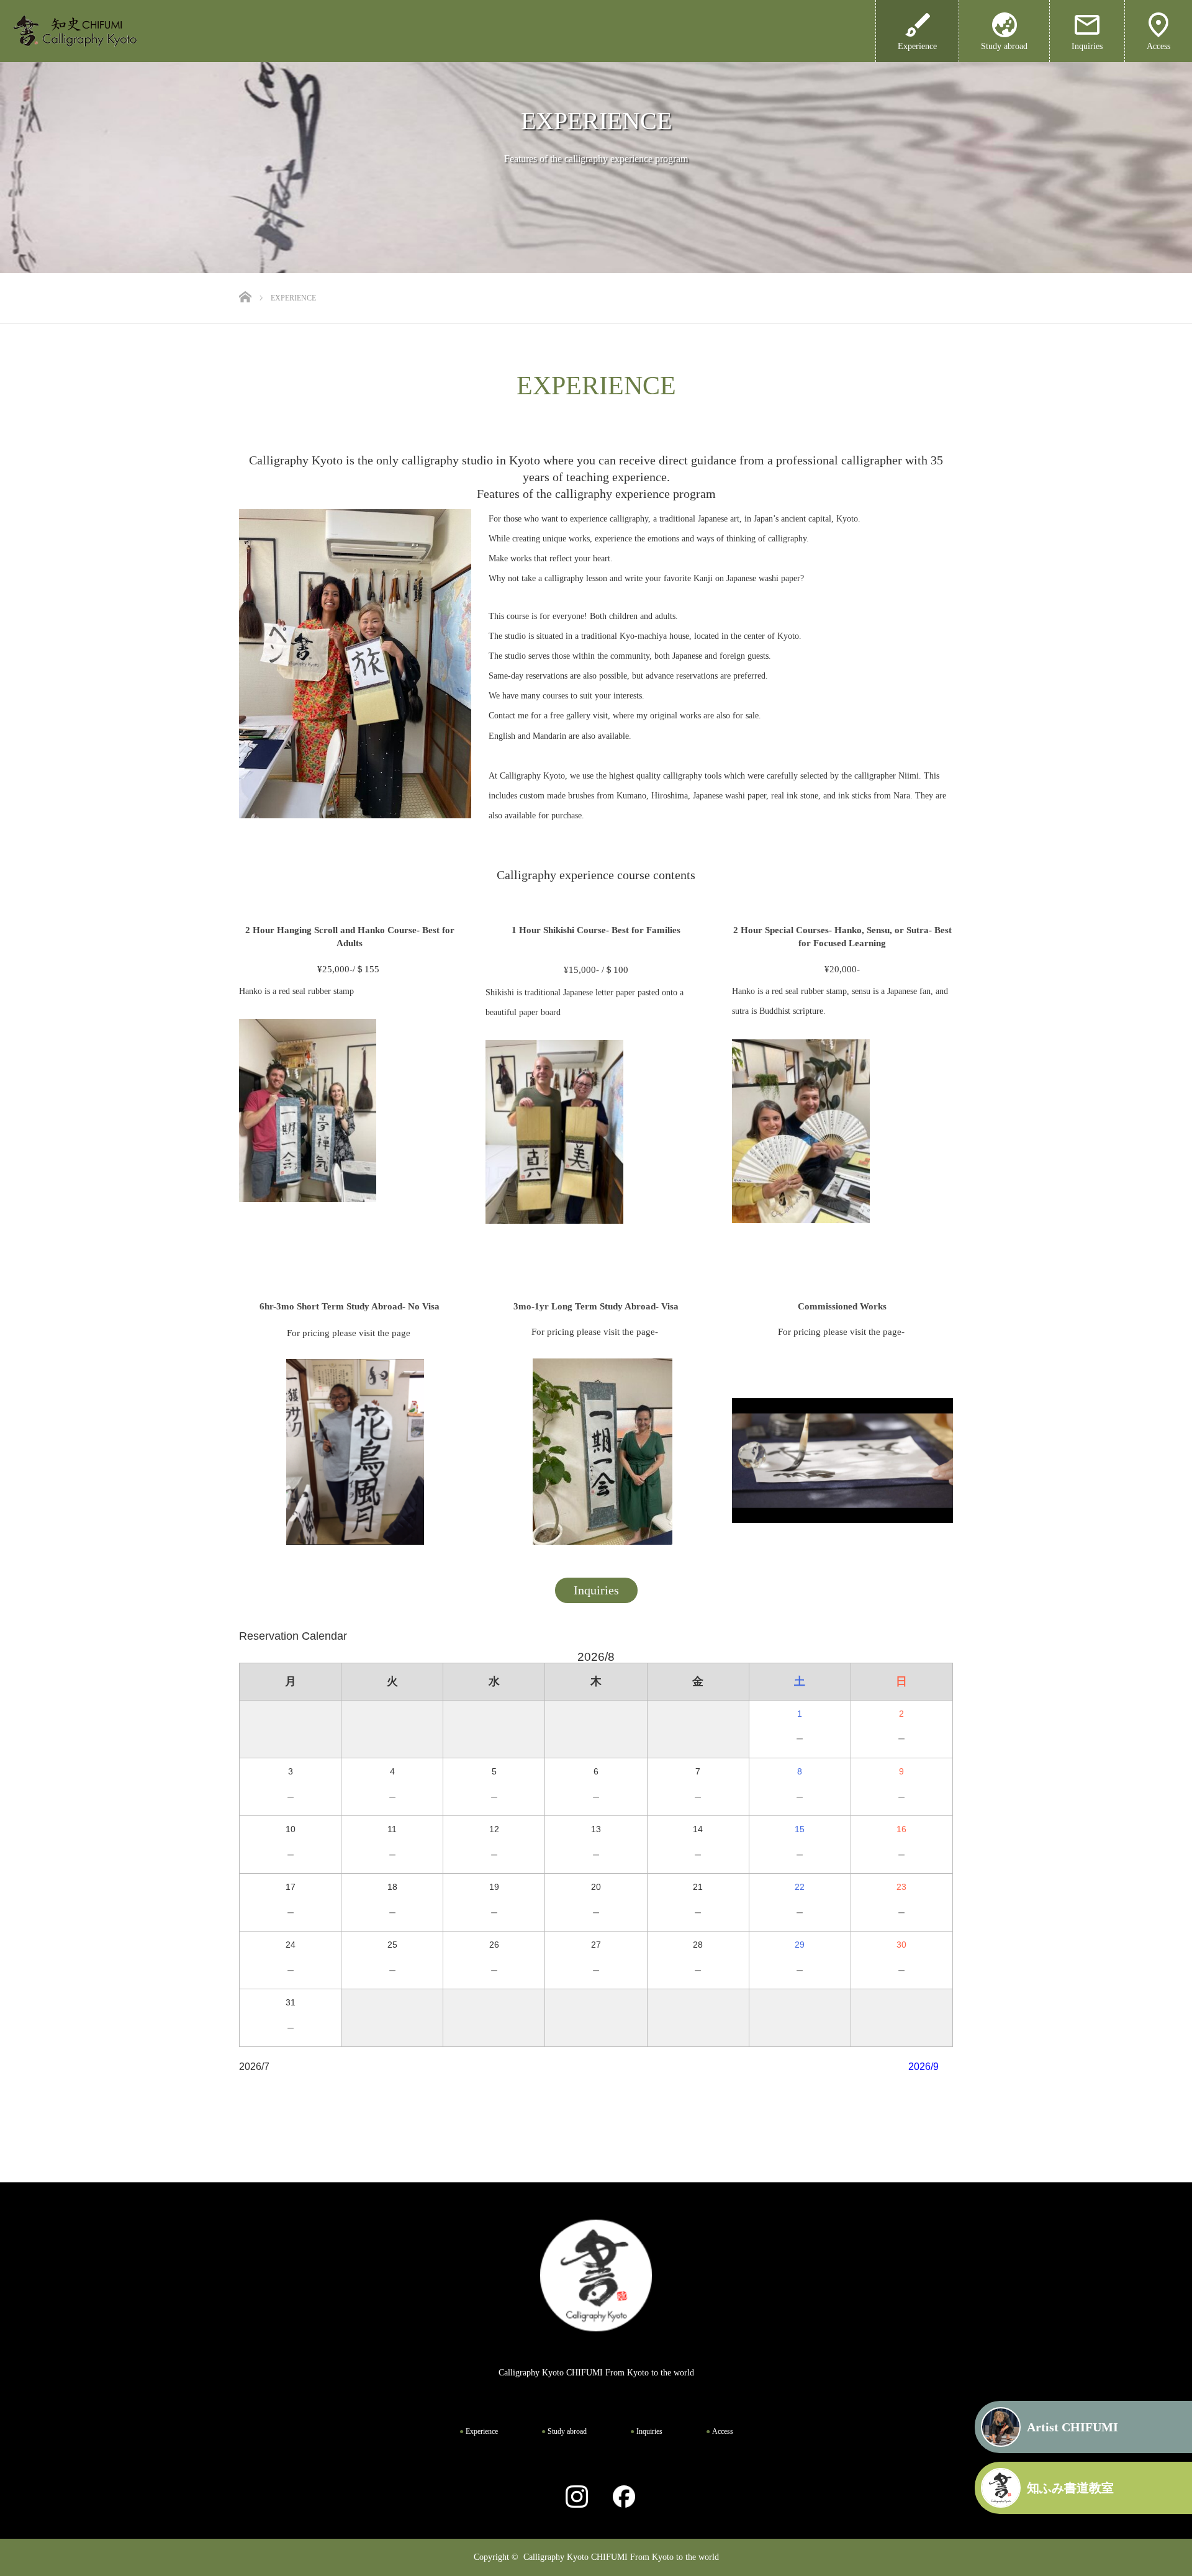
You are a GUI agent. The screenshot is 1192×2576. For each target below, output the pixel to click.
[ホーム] (247, 278)
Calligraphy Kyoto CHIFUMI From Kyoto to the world (621, 2557)
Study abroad (1004, 46)
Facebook (618, 2497)
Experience (482, 2431)
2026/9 (923, 2067)
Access (1158, 46)
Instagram (571, 2497)
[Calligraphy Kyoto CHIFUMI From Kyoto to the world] (90, 31)
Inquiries (1087, 46)
